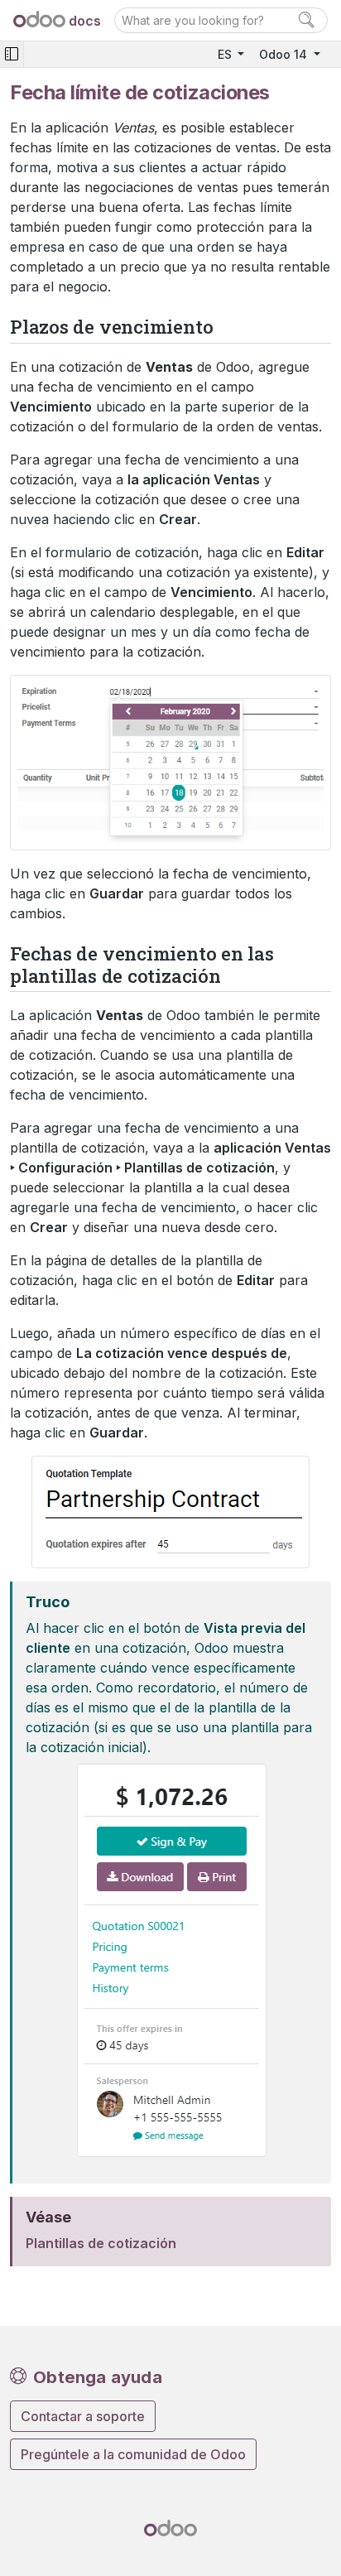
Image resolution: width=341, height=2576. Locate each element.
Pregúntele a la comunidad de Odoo (133, 2454)
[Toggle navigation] (12, 54)
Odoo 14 (285, 54)
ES (226, 54)
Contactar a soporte (83, 2416)
